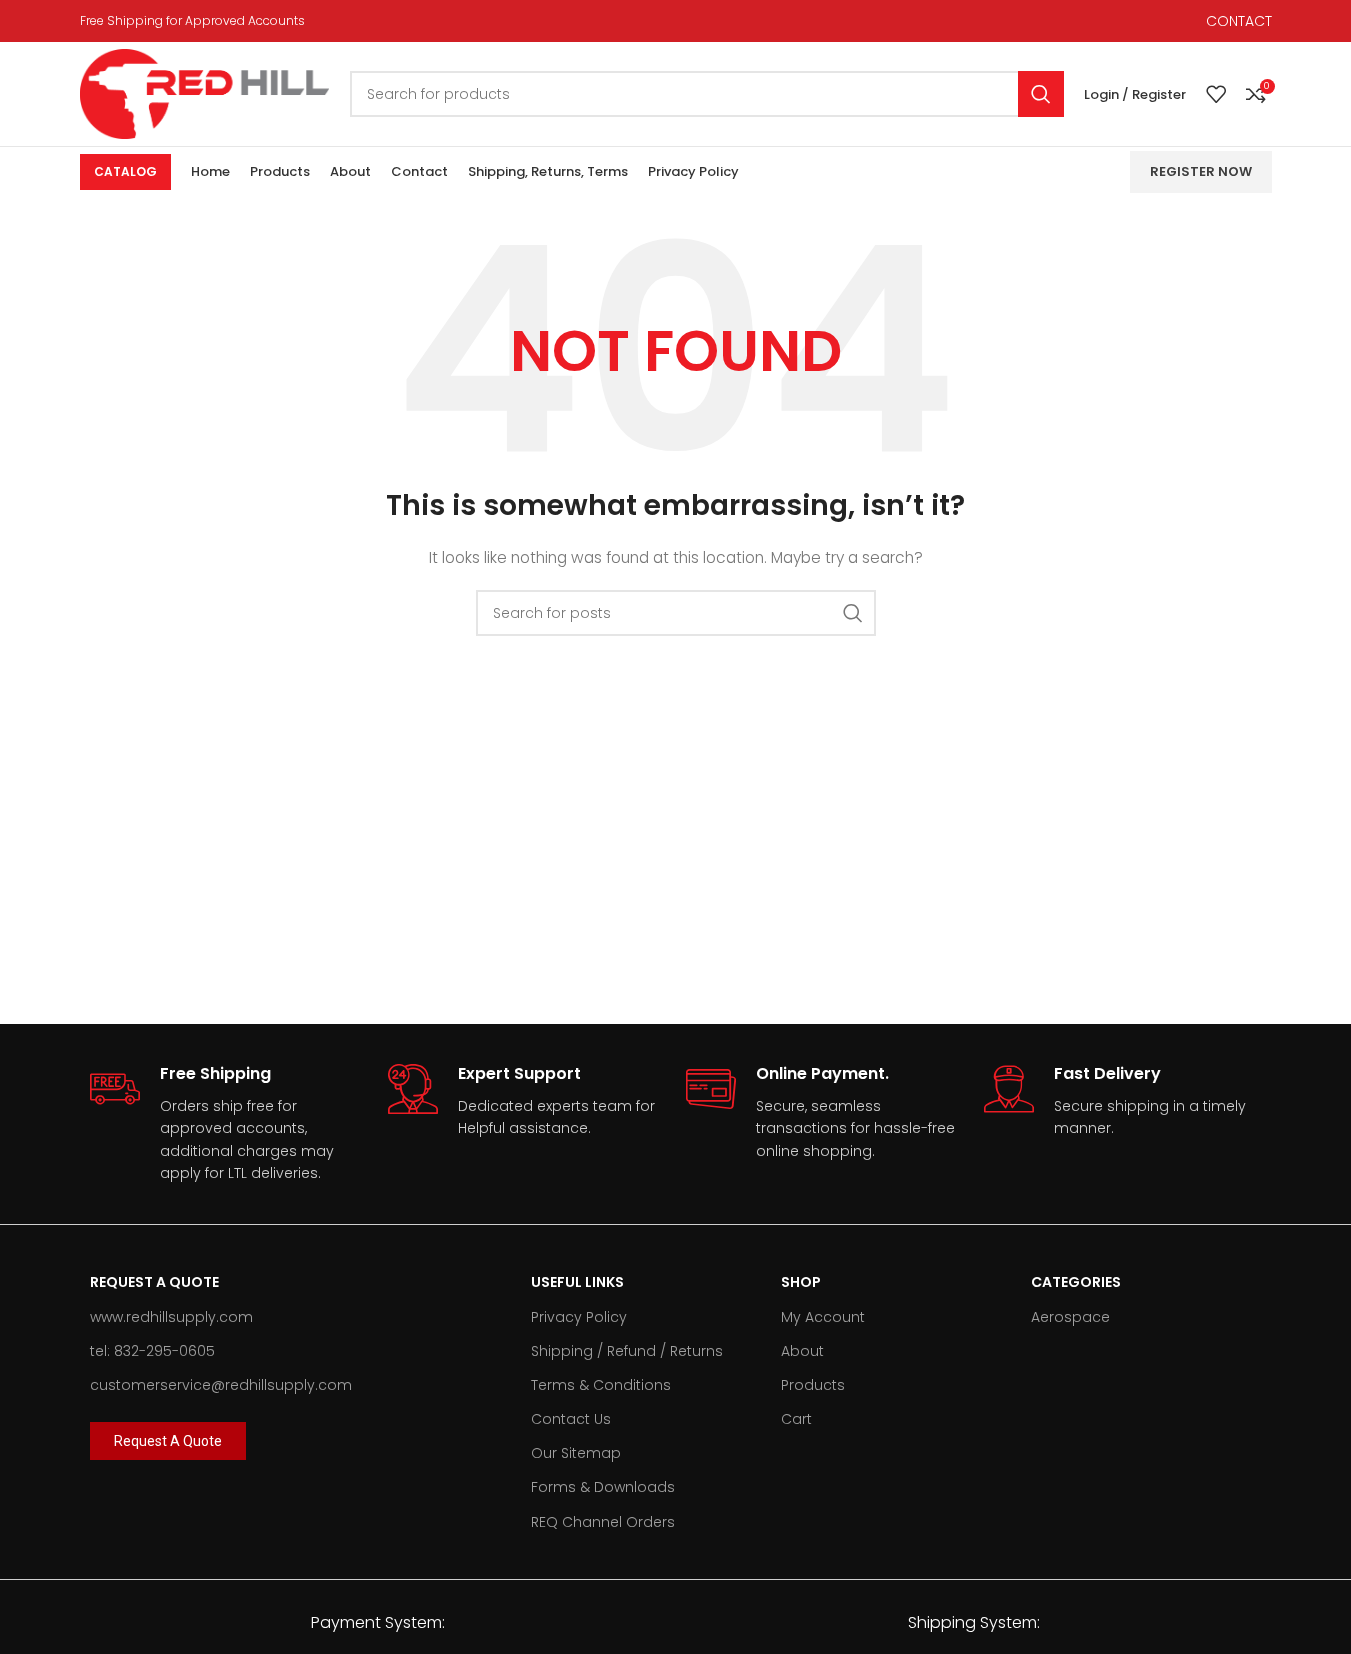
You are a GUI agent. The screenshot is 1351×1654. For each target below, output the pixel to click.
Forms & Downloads (603, 1487)
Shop (801, 1282)
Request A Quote (154, 1282)
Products (813, 1385)
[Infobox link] (229, 1124)
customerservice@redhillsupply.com (221, 1385)
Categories (1076, 1282)
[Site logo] (205, 93)
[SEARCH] (1041, 94)
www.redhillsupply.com (171, 1317)
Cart (796, 1419)
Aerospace (1070, 1317)
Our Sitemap (576, 1453)
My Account (823, 1317)
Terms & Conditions (601, 1385)
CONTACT (1239, 21)
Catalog (125, 171)
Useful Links (577, 1282)
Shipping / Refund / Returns (627, 1351)
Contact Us (571, 1419)
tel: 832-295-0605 (152, 1351)
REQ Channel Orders (603, 1522)
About (802, 1351)
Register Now (1201, 171)
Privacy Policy (579, 1317)
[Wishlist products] (1216, 94)
